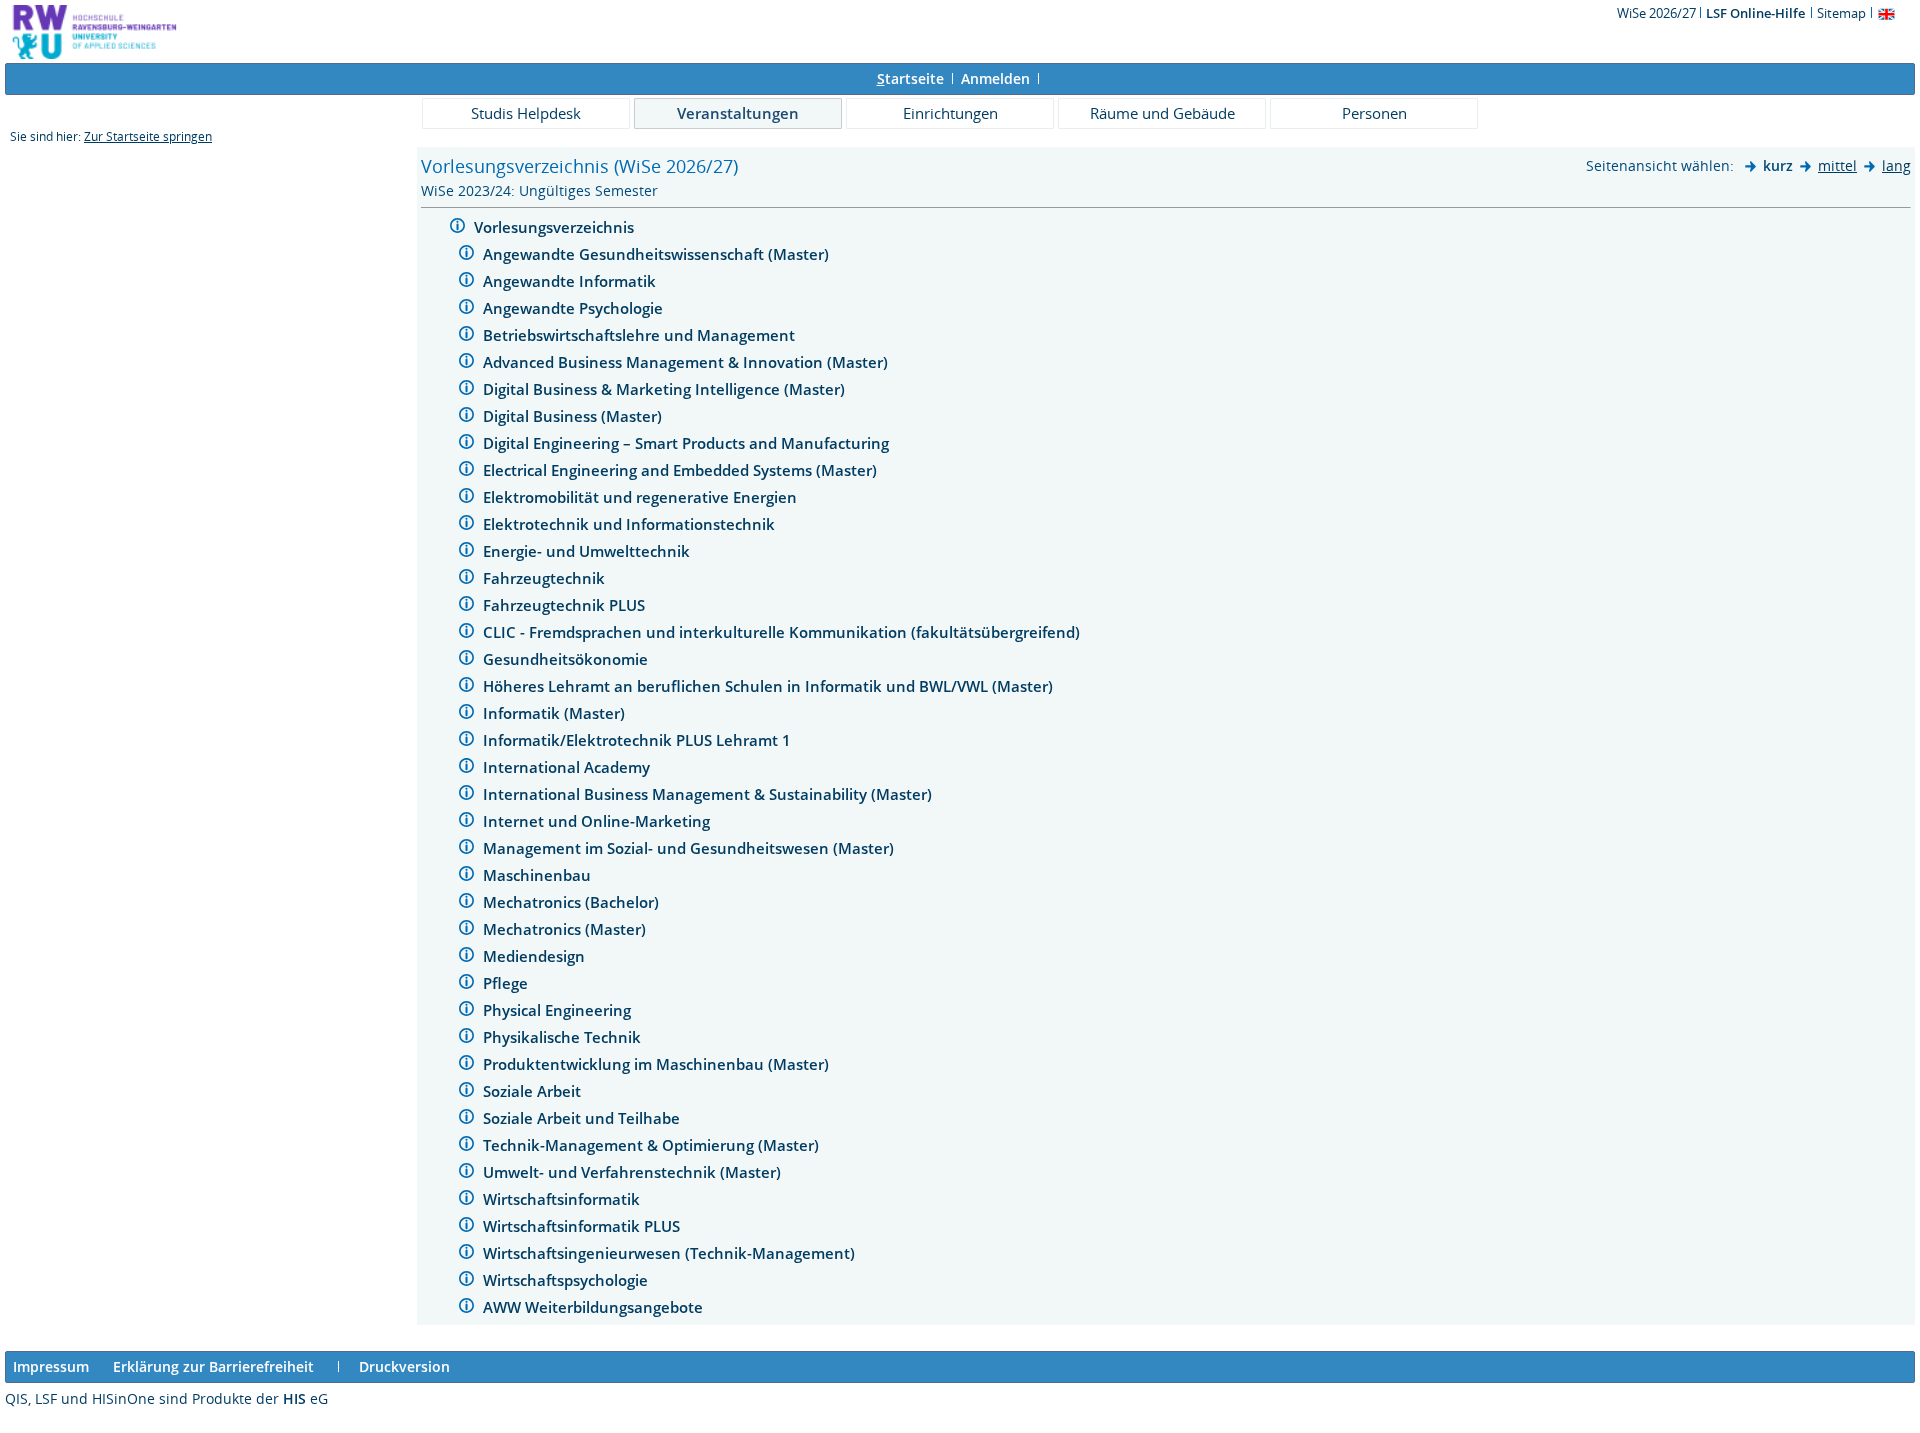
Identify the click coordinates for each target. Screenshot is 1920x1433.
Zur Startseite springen (148, 136)
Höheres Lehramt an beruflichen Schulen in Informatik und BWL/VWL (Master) (770, 686)
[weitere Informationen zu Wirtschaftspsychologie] (466, 1281)
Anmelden (995, 78)
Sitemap (1841, 13)
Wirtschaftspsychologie (567, 1280)
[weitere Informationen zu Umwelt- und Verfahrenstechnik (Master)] (466, 1173)
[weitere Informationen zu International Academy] (466, 768)
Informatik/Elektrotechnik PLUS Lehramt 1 (639, 740)
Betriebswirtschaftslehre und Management (641, 335)
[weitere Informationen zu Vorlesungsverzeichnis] (457, 228)
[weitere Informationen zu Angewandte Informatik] (466, 282)
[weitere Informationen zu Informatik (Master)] (466, 714)
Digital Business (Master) (574, 416)
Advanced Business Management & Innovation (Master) (687, 362)
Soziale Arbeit (534, 1091)
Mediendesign (536, 956)
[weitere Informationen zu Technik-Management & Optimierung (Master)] (466, 1146)
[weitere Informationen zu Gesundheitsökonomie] (466, 660)
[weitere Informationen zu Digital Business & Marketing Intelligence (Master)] (466, 390)
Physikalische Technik (564, 1037)
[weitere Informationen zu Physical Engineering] (466, 1011)
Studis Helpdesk (526, 113)
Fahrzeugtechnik (546, 578)
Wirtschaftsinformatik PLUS (583, 1226)
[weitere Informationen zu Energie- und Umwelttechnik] (466, 552)
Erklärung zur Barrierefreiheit (213, 1366)
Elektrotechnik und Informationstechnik (631, 524)
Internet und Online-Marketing (598, 821)
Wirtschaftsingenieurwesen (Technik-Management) (671, 1253)
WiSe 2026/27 (1658, 13)
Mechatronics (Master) (566, 929)
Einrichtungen (950, 113)
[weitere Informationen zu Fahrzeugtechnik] (466, 579)
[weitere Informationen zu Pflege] (466, 984)
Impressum (51, 1366)
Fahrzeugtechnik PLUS (566, 605)
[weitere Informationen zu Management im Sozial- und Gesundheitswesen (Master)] (466, 849)
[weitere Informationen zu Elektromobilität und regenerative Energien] (466, 498)
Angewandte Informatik (571, 281)
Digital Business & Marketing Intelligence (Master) (666, 389)
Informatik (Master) (556, 713)
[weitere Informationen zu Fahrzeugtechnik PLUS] (466, 606)
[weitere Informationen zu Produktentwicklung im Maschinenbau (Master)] (466, 1065)
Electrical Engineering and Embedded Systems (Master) (682, 470)
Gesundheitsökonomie (567, 659)
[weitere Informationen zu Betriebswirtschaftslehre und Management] (466, 336)
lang (1896, 165)
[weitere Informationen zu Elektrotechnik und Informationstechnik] (466, 525)
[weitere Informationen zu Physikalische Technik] (466, 1038)
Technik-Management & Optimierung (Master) (653, 1145)
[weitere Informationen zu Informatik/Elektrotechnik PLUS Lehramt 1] (466, 741)
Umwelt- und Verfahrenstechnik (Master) (634, 1172)
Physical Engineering (559, 1010)
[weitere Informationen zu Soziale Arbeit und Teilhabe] (466, 1119)
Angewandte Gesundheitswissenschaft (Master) (658, 254)
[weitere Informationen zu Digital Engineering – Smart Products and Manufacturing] (466, 444)
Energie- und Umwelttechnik (588, 551)
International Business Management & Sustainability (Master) (709, 794)
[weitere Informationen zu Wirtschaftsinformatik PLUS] (466, 1227)
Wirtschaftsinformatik (563, 1199)
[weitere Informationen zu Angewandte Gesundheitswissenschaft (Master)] (466, 255)
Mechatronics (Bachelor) (573, 902)
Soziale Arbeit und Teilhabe (583, 1118)
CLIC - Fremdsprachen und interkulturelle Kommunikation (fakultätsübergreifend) (783, 632)
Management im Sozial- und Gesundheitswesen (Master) (690, 848)
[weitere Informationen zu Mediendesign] (466, 957)
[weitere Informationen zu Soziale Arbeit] (466, 1092)
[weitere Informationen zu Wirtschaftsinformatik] (466, 1200)
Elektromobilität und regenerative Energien (642, 497)
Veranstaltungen (738, 113)
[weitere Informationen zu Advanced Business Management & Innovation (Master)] (466, 363)
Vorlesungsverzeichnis (556, 227)
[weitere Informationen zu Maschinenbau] (466, 876)
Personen (1374, 113)
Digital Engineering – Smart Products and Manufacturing (688, 443)
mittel (1837, 165)
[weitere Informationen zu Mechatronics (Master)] (466, 930)
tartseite (910, 78)
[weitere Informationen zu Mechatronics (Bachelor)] (466, 903)
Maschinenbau (539, 875)
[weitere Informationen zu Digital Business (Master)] (466, 417)
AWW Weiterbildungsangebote (595, 1307)
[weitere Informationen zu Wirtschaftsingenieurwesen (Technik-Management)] (466, 1254)
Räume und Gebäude (1162, 113)
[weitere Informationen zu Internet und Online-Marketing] (466, 822)
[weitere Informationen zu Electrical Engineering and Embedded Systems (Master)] (466, 471)
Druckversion (404, 1366)
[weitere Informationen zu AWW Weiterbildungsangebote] (466, 1308)
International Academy (568, 767)
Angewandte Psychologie (575, 308)
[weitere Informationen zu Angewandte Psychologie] (466, 309)
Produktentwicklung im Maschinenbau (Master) (658, 1064)
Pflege (507, 983)
